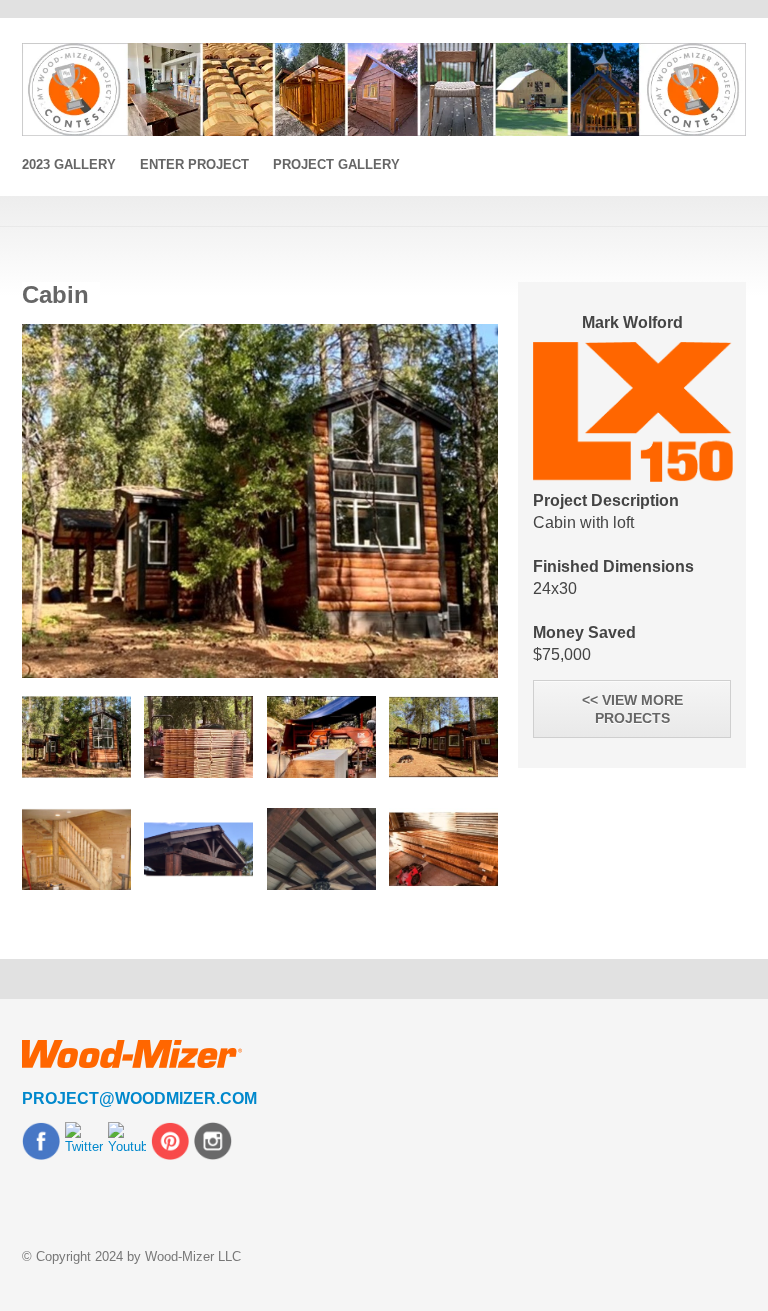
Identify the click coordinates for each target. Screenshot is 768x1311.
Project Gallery (336, 164)
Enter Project (194, 164)
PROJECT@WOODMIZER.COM (139, 1098)
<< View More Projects (632, 709)
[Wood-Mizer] (384, 89)
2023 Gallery (69, 164)
